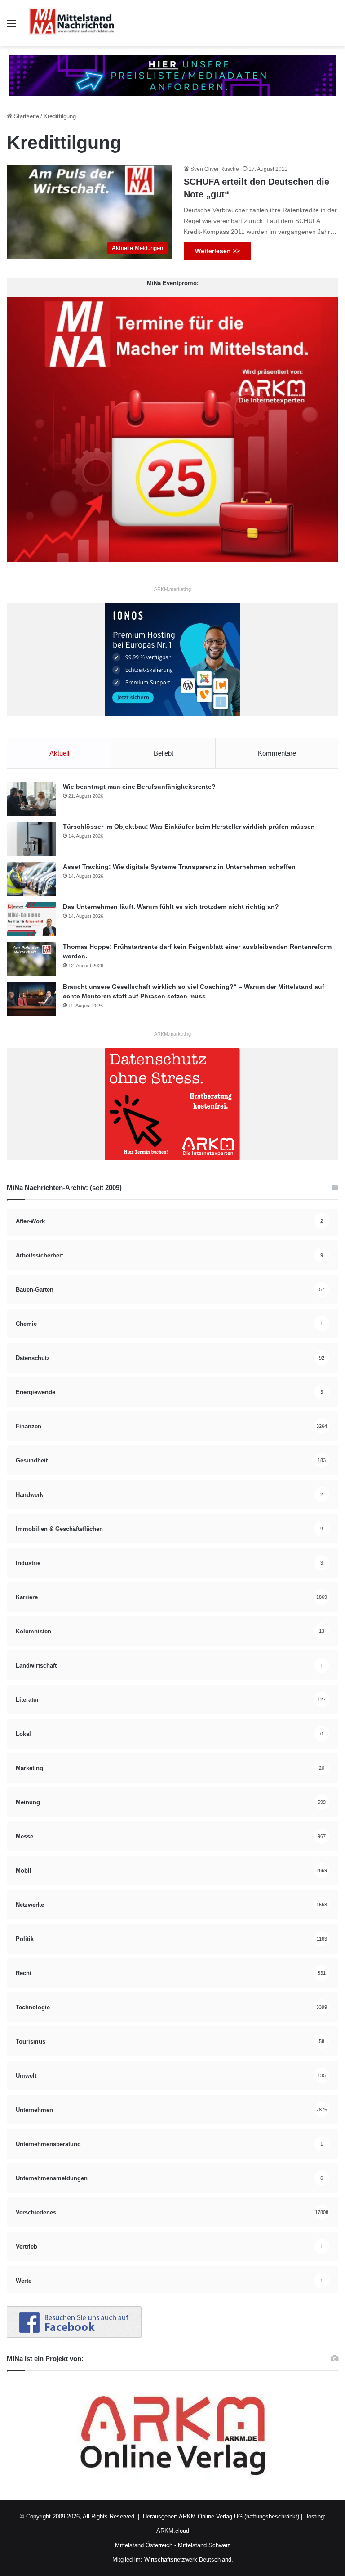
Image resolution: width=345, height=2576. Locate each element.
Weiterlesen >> (217, 251)
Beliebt (164, 753)
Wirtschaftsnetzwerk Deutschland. (189, 2560)
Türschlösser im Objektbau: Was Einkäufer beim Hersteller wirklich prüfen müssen (189, 827)
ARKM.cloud (173, 2531)
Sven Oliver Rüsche (215, 169)
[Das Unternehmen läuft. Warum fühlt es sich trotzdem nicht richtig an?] (31, 919)
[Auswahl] (11, 27)
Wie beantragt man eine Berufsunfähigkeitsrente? (139, 787)
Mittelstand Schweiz (204, 2545)
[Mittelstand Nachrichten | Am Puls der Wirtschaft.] (72, 23)
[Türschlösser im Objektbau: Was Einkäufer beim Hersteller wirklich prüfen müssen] (31, 839)
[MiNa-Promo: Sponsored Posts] (172, 75)
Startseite (26, 116)
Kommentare (277, 753)
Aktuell (59, 753)
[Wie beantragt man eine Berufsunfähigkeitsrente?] (31, 799)
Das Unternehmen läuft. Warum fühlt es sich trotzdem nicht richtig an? (171, 907)
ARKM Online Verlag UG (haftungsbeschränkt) (239, 2516)
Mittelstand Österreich (144, 2545)
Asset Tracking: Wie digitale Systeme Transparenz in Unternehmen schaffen (179, 867)
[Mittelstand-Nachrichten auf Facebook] (74, 2336)
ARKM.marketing (172, 589)
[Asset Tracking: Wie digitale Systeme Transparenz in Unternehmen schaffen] (31, 879)
